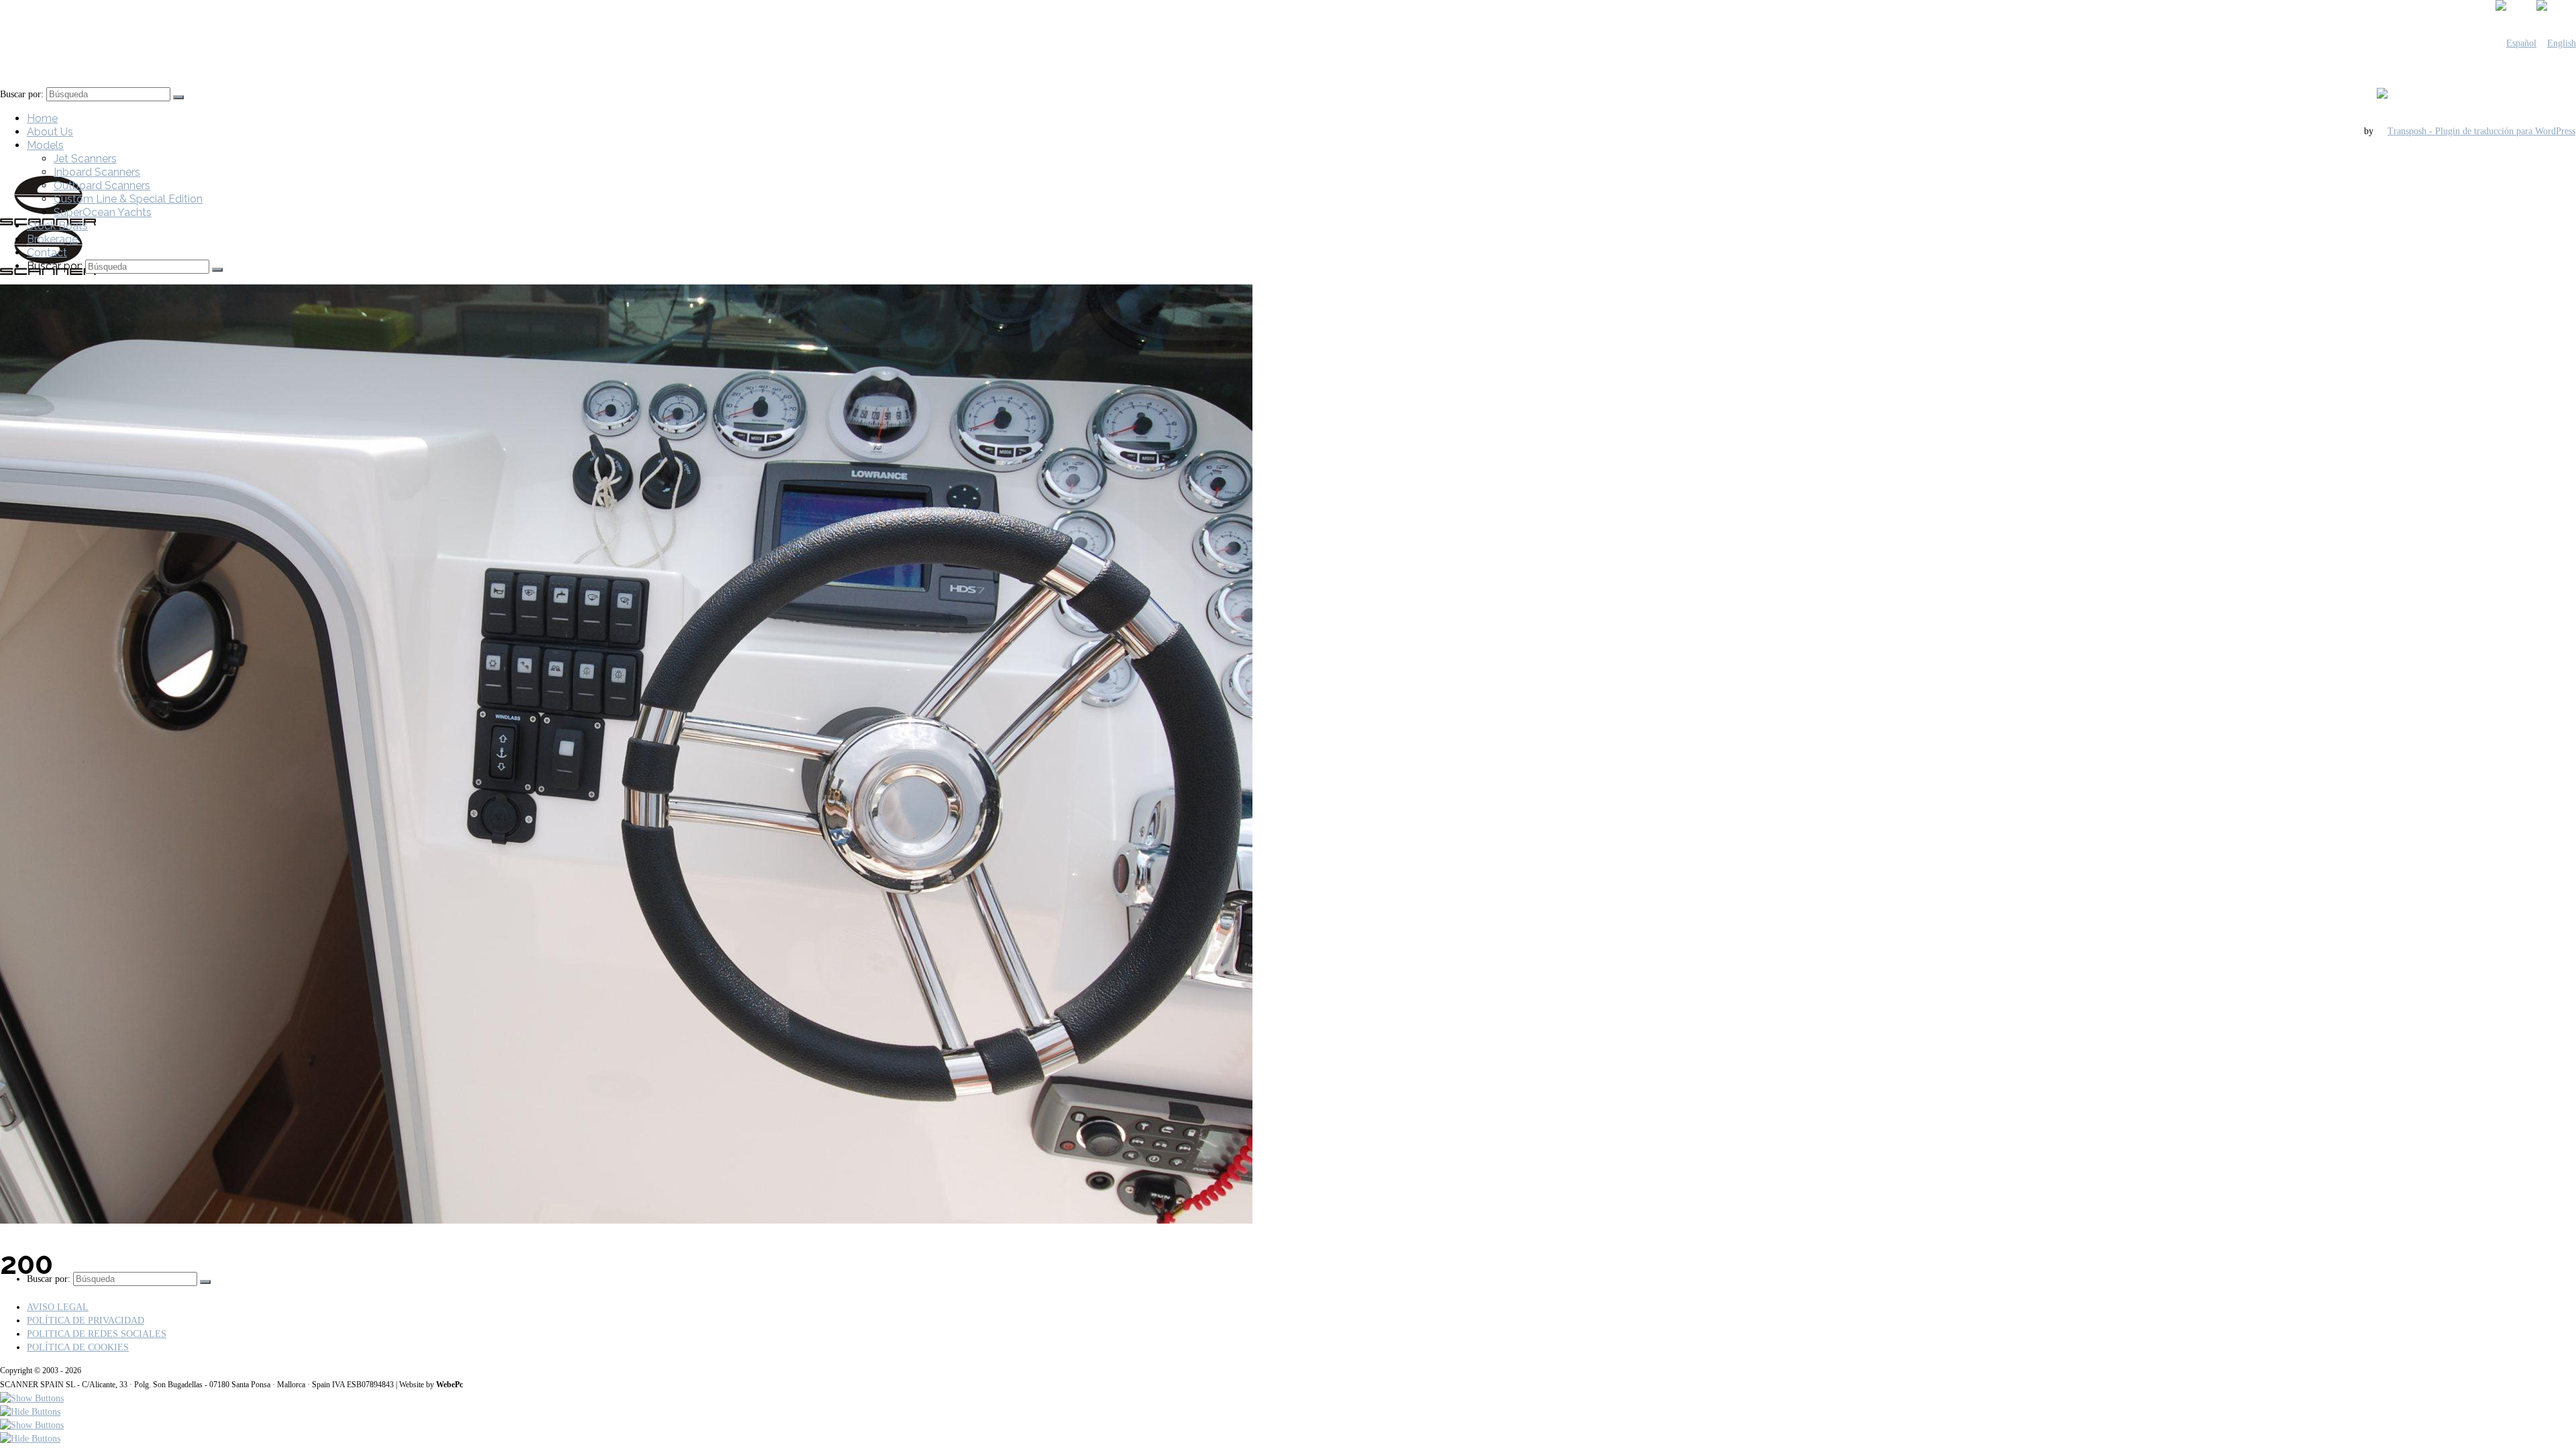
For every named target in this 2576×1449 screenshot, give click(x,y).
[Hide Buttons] (30, 1412)
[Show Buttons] (32, 1398)
